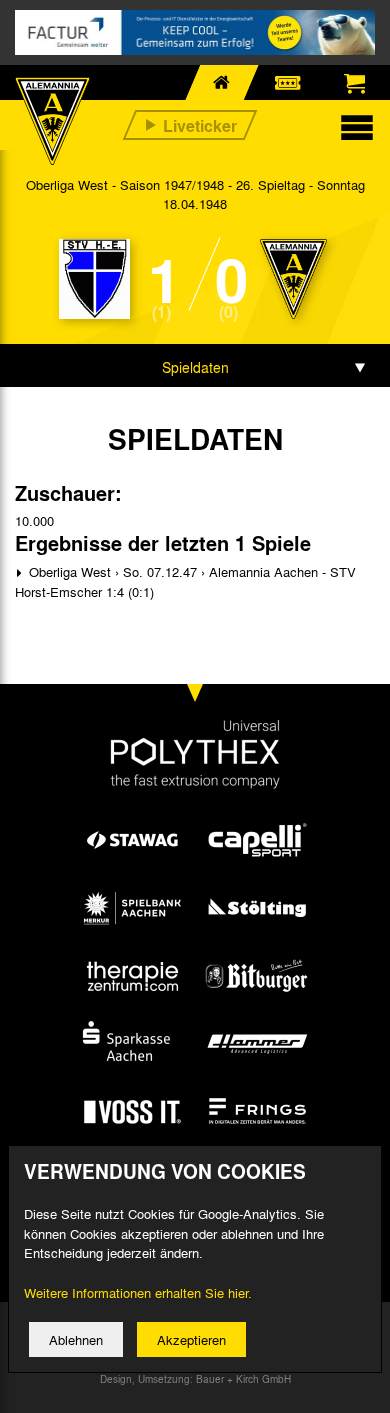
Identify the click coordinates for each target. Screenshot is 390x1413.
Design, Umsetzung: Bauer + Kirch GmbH (195, 1379)
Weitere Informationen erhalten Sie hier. (138, 1292)
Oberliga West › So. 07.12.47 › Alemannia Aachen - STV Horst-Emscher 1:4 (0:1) (185, 581)
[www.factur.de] (195, 32)
